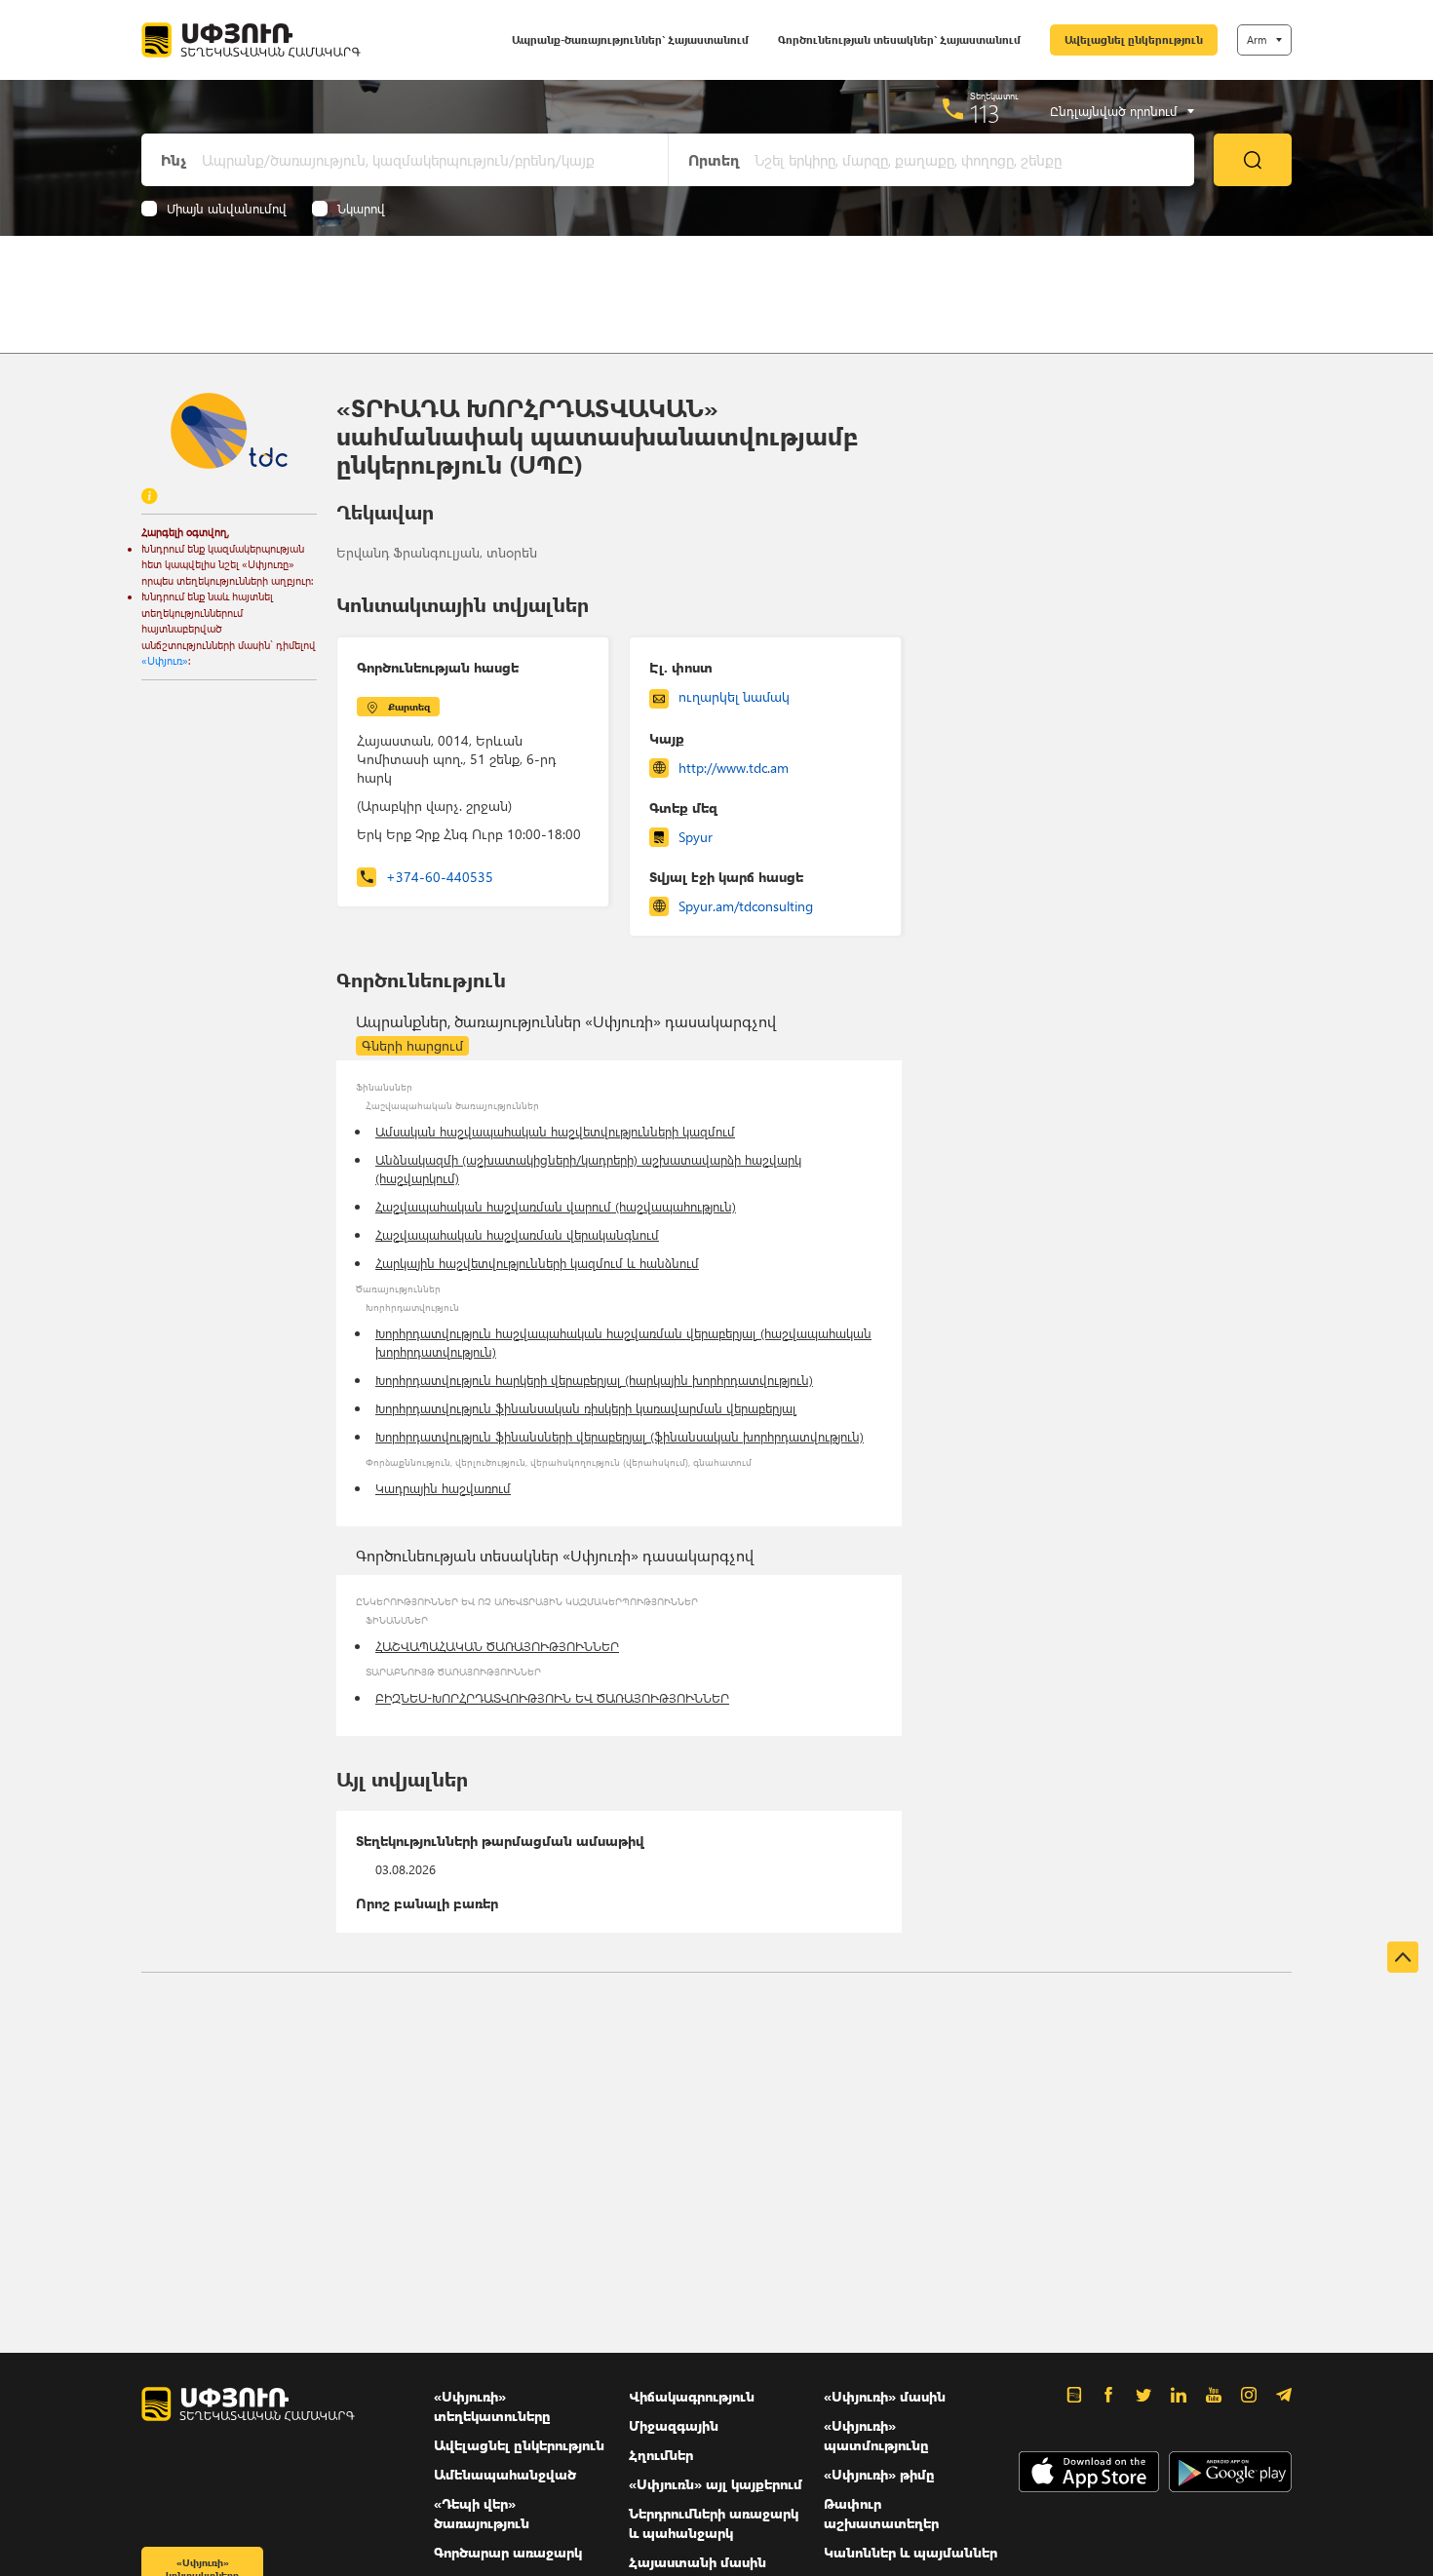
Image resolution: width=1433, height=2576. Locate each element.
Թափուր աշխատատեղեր (881, 2513)
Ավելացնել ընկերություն (1134, 39)
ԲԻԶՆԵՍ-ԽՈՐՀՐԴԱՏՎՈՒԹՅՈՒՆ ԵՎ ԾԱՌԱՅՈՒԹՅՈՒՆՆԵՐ (552, 1697)
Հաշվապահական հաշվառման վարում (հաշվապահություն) (556, 1206)
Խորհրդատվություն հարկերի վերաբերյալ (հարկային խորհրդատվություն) (594, 1380)
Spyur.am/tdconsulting (746, 906)
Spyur (696, 837)
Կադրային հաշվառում (443, 1488)
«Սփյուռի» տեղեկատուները (492, 2406)
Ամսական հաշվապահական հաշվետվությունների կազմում (555, 1131)
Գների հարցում (412, 1045)
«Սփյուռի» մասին (885, 2396)
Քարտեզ (409, 707)
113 (985, 113)
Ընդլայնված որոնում (1114, 111)
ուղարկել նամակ (734, 696)
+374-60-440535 (440, 877)
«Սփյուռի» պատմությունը (876, 2435)
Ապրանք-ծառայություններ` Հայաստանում (630, 39)
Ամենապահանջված (505, 2474)
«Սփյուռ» (165, 660)
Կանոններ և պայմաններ (910, 2552)
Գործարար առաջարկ (508, 2552)
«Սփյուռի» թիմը (879, 2474)
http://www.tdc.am (734, 768)
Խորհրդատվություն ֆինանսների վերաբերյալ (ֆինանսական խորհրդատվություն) (620, 1436)
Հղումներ (661, 2455)
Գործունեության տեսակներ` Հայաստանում (899, 39)
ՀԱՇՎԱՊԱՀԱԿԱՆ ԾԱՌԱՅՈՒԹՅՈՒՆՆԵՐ (497, 1646)
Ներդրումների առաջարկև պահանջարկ (714, 2523)
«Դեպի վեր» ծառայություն (482, 2513)
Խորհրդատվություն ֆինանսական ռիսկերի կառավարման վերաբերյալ (586, 1408)
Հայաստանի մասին (697, 2562)
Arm (1257, 39)
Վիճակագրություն (692, 2396)
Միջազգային (674, 2425)
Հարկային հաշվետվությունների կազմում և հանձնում (537, 1263)
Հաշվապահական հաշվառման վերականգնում (517, 1234)
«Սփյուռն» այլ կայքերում (716, 2484)
